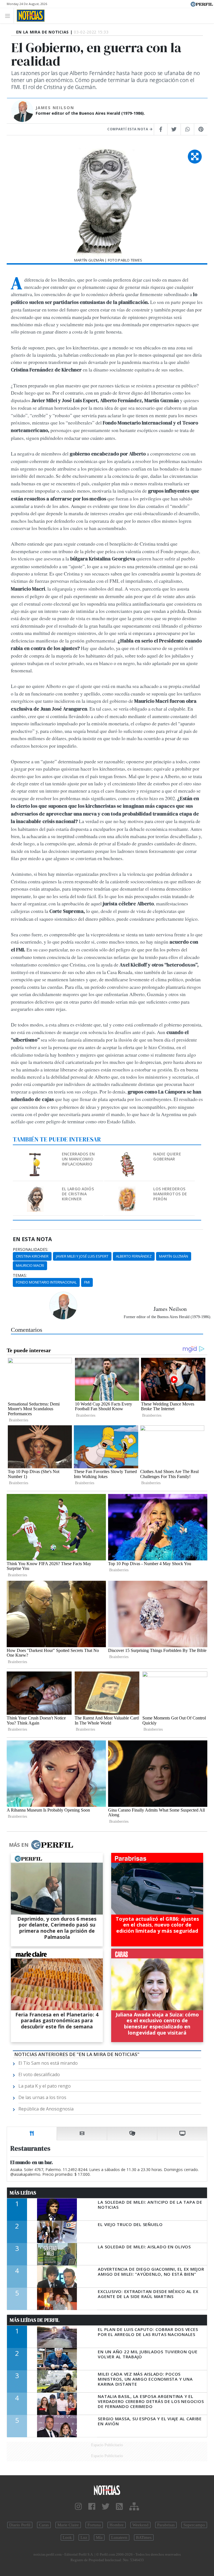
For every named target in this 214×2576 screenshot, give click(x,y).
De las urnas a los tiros (42, 2097)
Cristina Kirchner (32, 1256)
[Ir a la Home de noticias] (107, 2490)
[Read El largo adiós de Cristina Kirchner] (36, 1190)
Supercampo (194, 2525)
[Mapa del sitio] (134, 2507)
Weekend (140, 2525)
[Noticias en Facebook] (92, 2507)
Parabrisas (166, 2525)
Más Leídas (23, 2193)
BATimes (144, 2537)
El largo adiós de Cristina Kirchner (78, 1194)
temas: (20, 1275)
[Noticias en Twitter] (106, 2507)
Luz (84, 2537)
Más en (19, 1845)
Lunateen (119, 2537)
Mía (99, 2537)
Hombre (117, 2525)
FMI (87, 1282)
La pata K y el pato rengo (45, 2086)
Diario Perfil (20, 2525)
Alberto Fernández (134, 1256)
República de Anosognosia (46, 2109)
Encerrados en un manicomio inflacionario (78, 1159)
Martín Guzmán (174, 1256)
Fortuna (94, 2525)
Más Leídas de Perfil (35, 2320)
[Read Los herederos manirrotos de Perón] (127, 1190)
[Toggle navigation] (9, 15)
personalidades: (31, 1249)
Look (67, 2537)
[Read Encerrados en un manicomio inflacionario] (36, 1155)
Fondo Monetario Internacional (46, 1282)
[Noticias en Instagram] (78, 2507)
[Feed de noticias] (119, 2507)
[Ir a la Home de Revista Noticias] (29, 16)
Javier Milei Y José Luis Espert (82, 1256)
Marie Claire (68, 2525)
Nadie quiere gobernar (167, 1156)
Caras (44, 2525)
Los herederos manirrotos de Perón (170, 1194)
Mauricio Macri (30, 1265)
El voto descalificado (39, 2074)
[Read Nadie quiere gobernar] (127, 1155)
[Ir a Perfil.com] (202, 4)
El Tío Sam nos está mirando (48, 2063)
